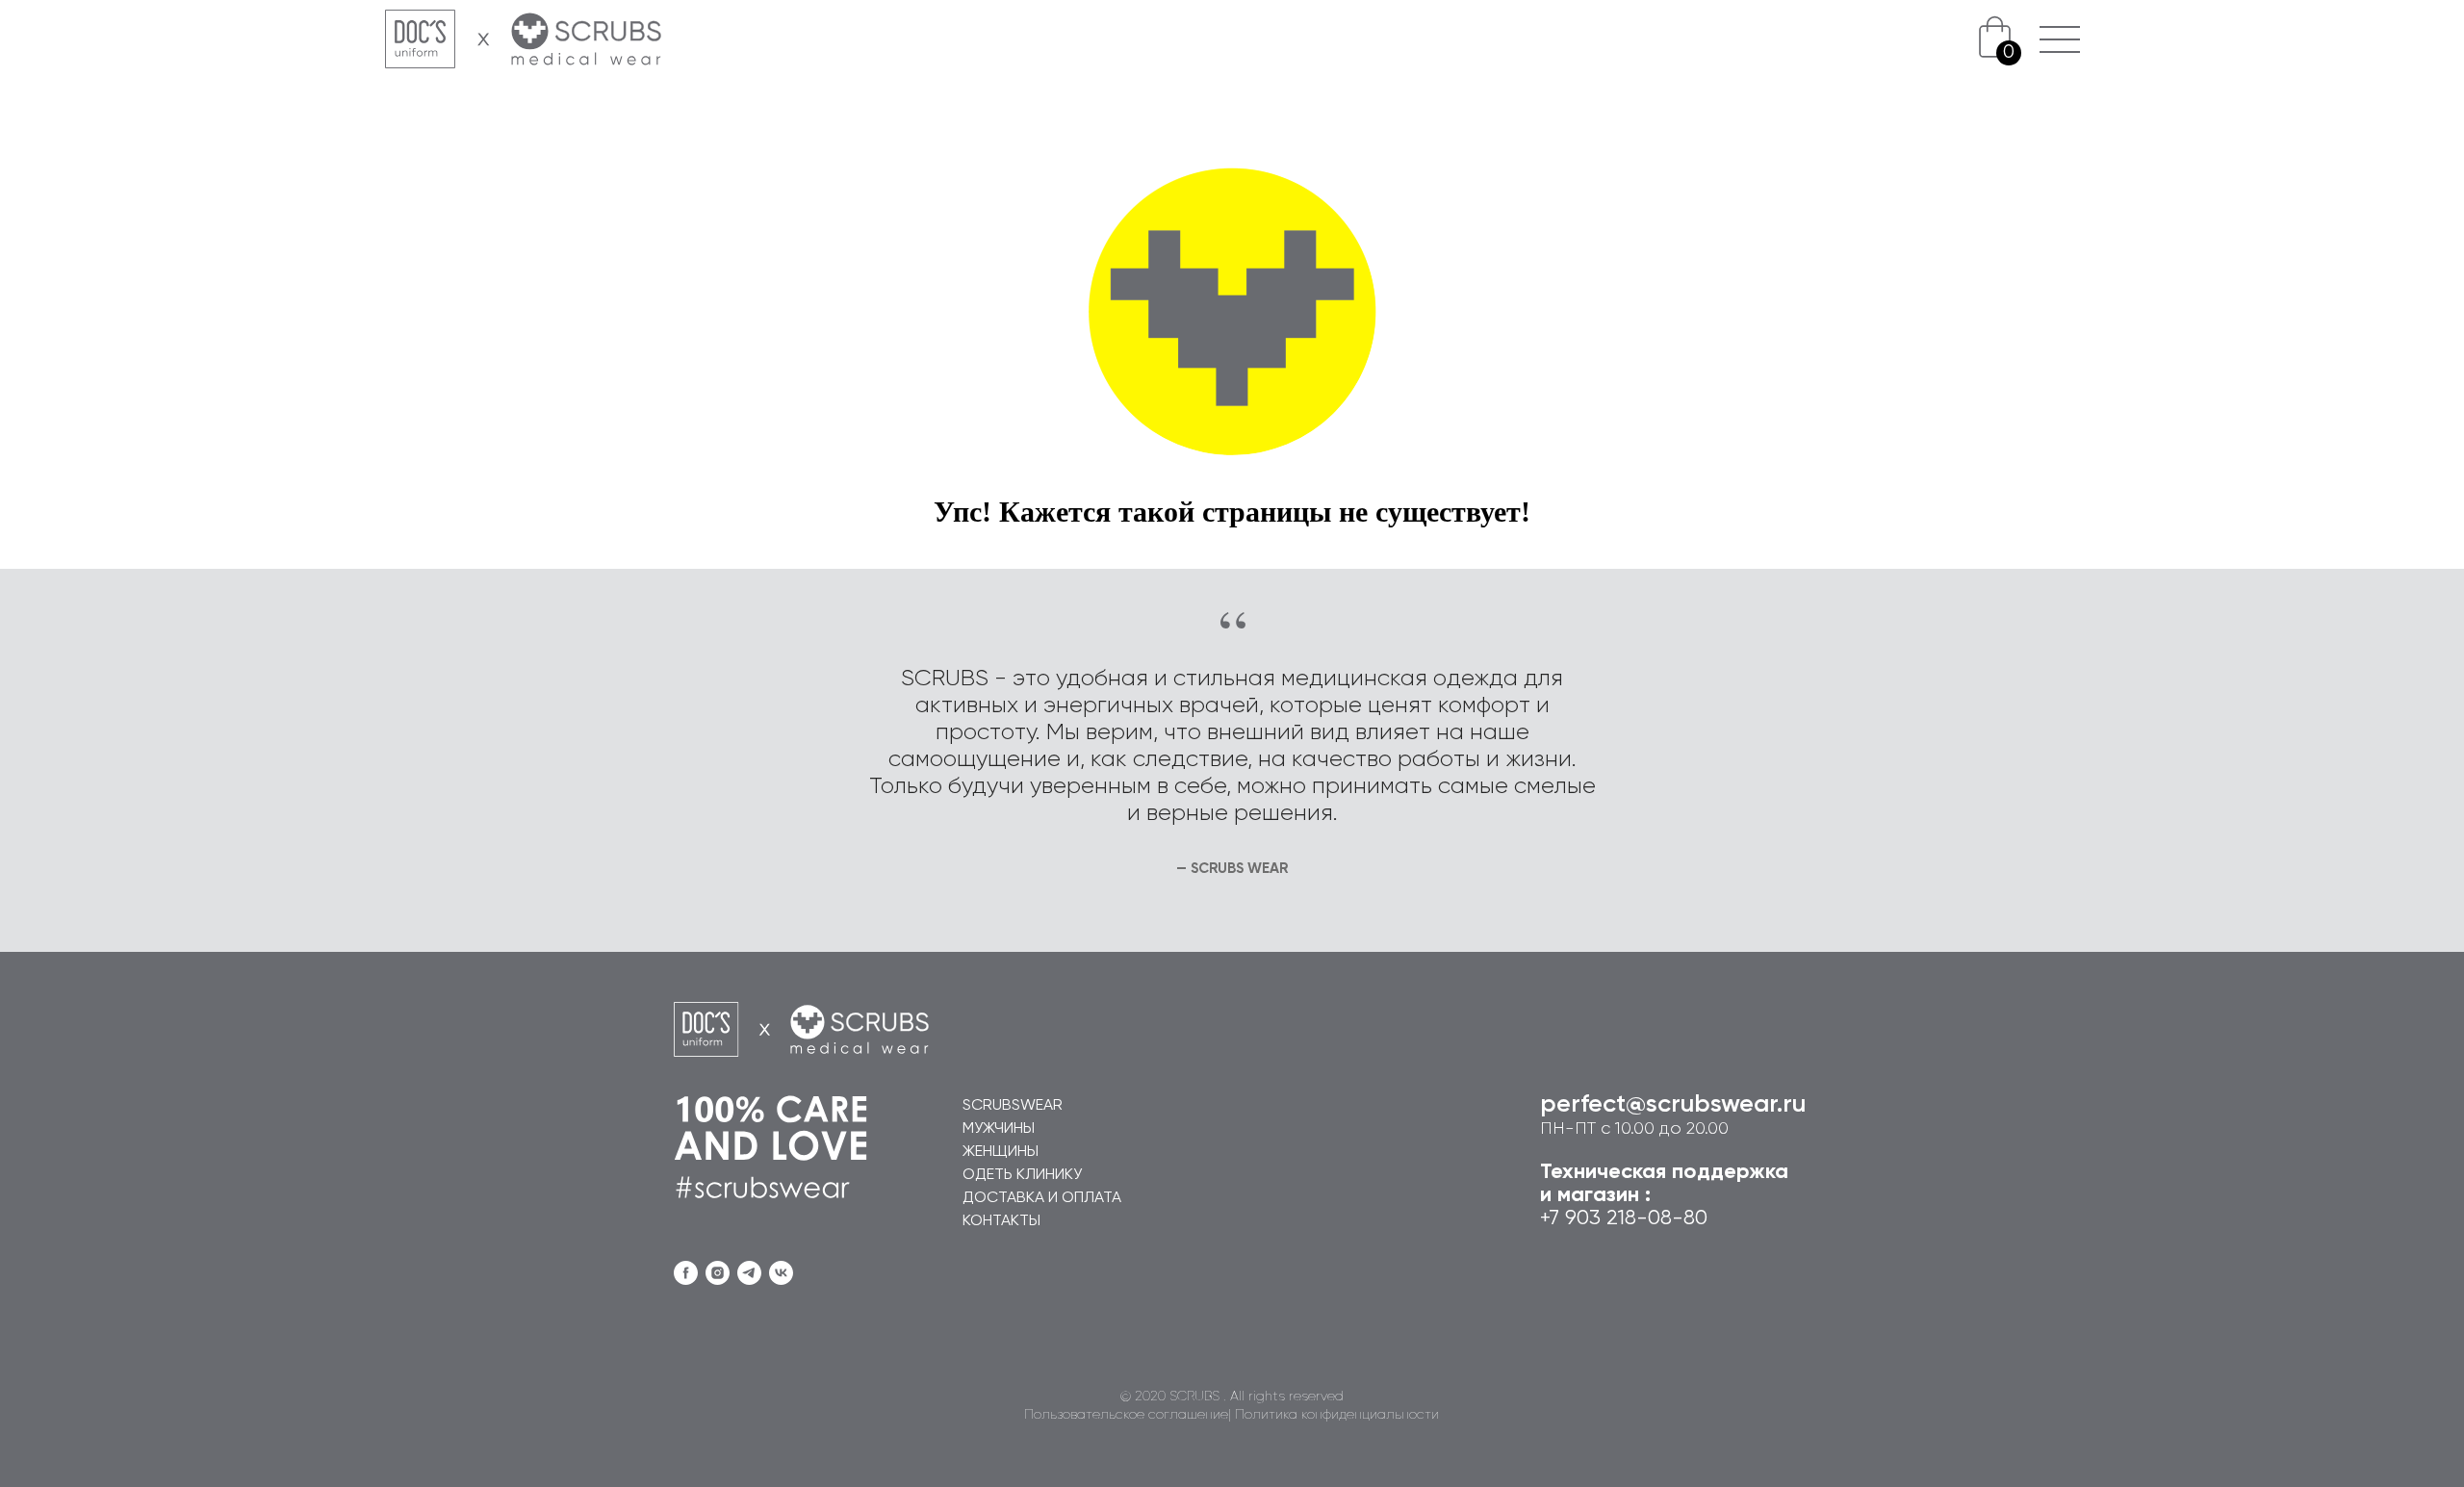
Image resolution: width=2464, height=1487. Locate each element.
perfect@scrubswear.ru (1673, 1105)
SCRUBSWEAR (1013, 1106)
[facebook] (686, 1273)
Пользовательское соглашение (1126, 1415)
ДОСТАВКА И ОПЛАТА (1042, 1198)
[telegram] (749, 1273)
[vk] (781, 1273)
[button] (2059, 40)
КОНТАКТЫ (1001, 1221)
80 (1695, 1218)
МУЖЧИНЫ (999, 1129)
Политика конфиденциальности (1337, 1415)
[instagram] (718, 1273)
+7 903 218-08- (1612, 1218)
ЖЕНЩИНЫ (1001, 1152)
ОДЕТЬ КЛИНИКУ (1022, 1175)
